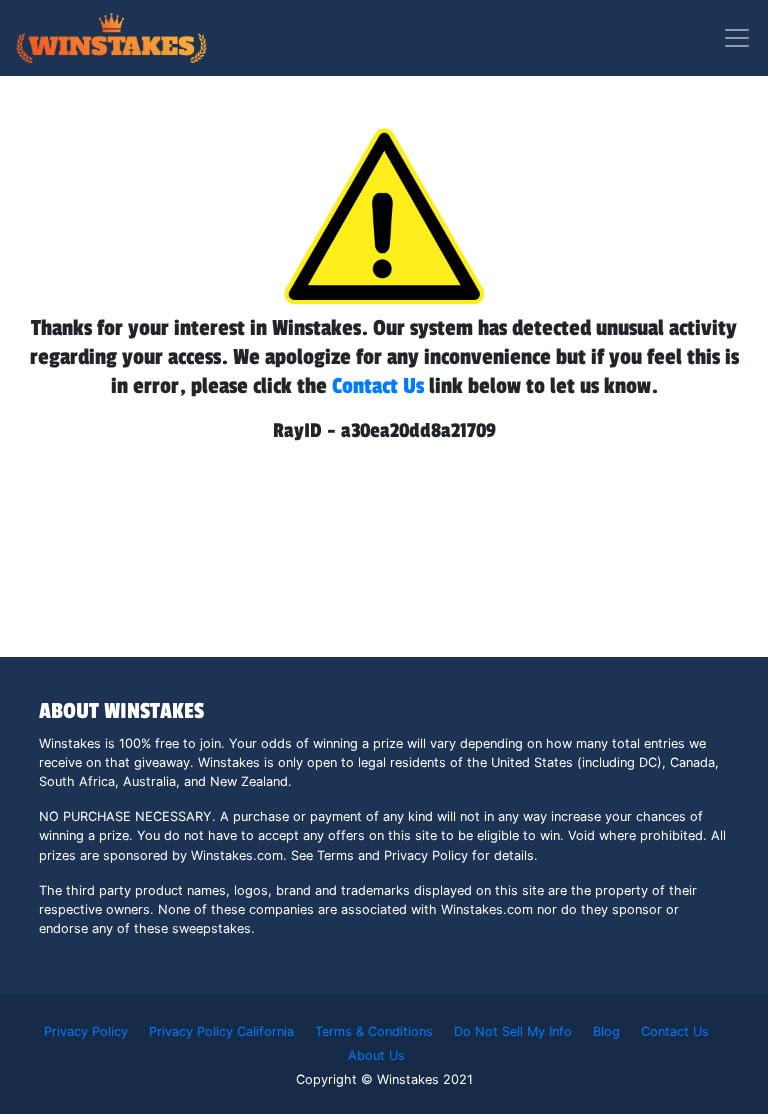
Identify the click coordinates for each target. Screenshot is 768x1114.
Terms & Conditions (374, 1031)
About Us (376, 1055)
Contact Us (378, 386)
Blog (606, 1031)
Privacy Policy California (221, 1031)
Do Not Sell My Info (513, 1031)
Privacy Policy (86, 1031)
